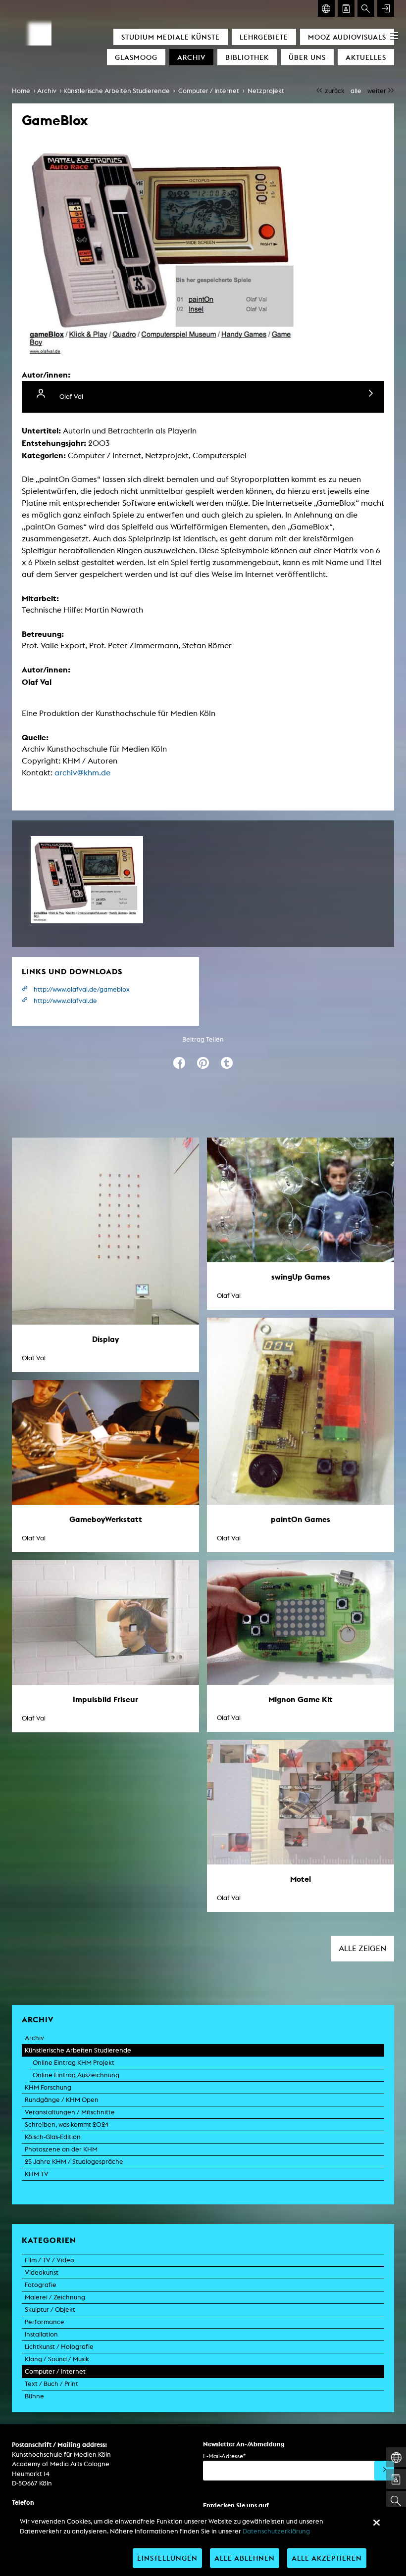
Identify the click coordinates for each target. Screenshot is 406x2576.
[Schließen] (376, 2523)
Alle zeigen (362, 1948)
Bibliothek (247, 57)
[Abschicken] (384, 2471)
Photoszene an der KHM (61, 2149)
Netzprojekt (266, 91)
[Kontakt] (346, 8)
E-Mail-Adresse (224, 2456)
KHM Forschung (48, 2087)
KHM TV (37, 2174)
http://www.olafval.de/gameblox (82, 989)
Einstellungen (167, 2558)
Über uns (307, 57)
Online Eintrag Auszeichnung (76, 2075)
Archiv (191, 57)
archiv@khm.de (82, 773)
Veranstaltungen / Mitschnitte (70, 2112)
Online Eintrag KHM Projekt (74, 2063)
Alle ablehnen (245, 2558)
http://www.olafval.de (65, 1001)
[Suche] (366, 8)
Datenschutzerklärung (276, 2531)
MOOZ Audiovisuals (347, 37)
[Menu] (394, 36)
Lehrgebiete (264, 37)
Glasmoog (136, 57)
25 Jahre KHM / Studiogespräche (74, 2162)
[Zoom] (87, 880)
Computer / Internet (209, 91)
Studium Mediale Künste (171, 37)
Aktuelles (366, 57)
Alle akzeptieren (327, 2558)
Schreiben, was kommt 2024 (67, 2124)
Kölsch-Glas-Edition (53, 2137)
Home (21, 91)
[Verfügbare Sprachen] (326, 8)
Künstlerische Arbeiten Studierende (117, 91)
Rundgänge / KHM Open (62, 2100)
